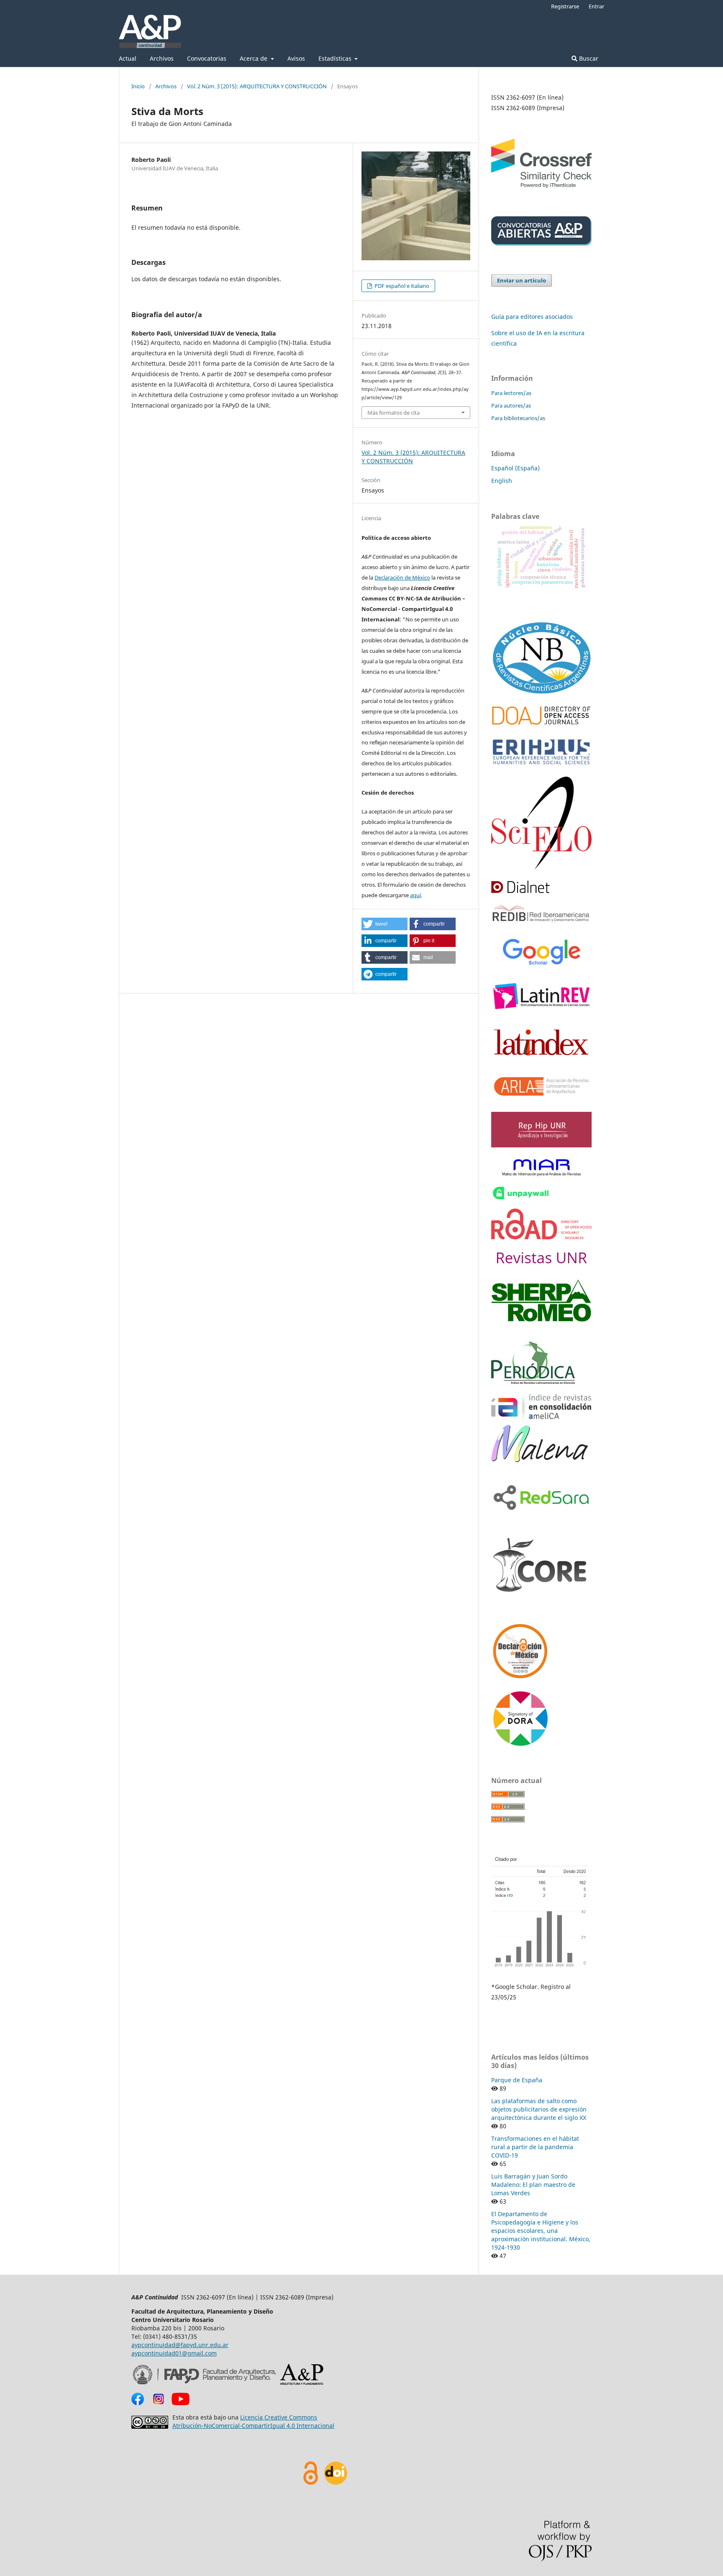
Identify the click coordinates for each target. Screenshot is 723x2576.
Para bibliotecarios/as (518, 418)
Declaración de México (402, 577)
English (502, 481)
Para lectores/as (511, 393)
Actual (128, 58)
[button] (385, 924)
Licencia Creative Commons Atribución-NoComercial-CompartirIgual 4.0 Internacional (253, 2421)
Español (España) (515, 468)
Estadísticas (336, 58)
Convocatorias (207, 58)
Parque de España (517, 2080)
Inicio (138, 86)
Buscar (588, 58)
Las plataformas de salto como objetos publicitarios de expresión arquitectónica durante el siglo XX (539, 2109)
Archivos (162, 58)
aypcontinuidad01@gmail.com (174, 2353)
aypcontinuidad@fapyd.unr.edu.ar (180, 2345)
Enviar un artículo (522, 280)
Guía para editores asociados (532, 317)
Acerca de (254, 58)
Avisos (296, 58)
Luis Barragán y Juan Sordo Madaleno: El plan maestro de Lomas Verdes (533, 2185)
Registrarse (565, 6)
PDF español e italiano (401, 286)
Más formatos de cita (394, 413)
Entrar (596, 6)
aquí (415, 895)
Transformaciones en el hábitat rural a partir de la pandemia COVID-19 (535, 2147)
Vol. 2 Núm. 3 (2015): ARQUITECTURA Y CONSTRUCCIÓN (257, 86)
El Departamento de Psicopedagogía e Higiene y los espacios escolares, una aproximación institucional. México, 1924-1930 (541, 2231)
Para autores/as (511, 405)
